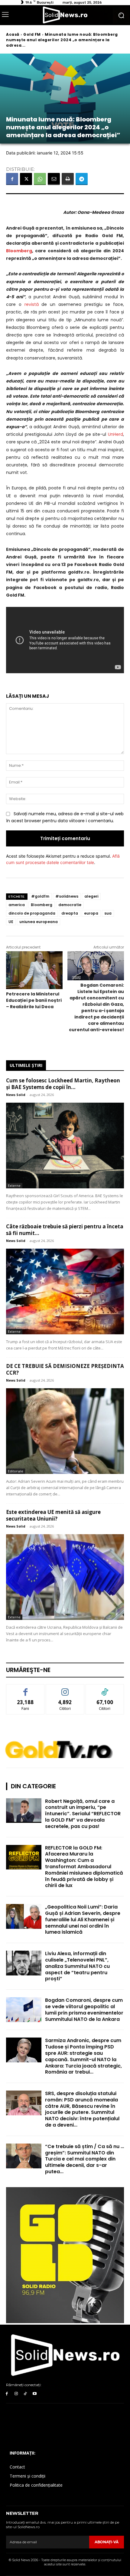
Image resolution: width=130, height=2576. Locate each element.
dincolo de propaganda (32, 913)
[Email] (54, 179)
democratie (70, 905)
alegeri (91, 896)
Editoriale (16, 1471)
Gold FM (32, 34)
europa (91, 913)
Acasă (13, 34)
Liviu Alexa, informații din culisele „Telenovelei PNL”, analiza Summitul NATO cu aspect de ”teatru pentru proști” (77, 1966)
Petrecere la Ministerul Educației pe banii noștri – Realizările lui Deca (34, 1000)
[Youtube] (35, 2394)
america (17, 905)
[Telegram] (82, 179)
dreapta (70, 913)
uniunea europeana (39, 922)
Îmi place (25, 1689)
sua (108, 913)
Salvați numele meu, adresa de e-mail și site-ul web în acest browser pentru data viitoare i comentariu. (65, 817)
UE (11, 922)
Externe (14, 1185)
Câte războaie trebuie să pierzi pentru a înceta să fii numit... (65, 1230)
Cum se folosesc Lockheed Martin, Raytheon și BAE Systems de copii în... (63, 1084)
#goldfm (40, 896)
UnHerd (115, 434)
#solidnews (67, 896)
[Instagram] (16, 2394)
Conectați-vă (65, 1689)
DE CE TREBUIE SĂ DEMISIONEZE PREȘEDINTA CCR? (65, 1369)
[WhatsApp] (40, 179)
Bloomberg (42, 905)
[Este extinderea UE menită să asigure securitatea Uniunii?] (65, 1577)
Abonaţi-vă (107, 2542)
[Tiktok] (26, 2394)
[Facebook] (12, 179)
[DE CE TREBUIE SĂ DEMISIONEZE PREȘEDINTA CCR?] (65, 1431)
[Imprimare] (68, 179)
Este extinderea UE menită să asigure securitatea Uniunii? (53, 1515)
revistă (32, 304)
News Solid (16, 1095)
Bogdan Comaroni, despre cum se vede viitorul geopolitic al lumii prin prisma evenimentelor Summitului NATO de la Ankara (84, 2010)
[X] (26, 179)
